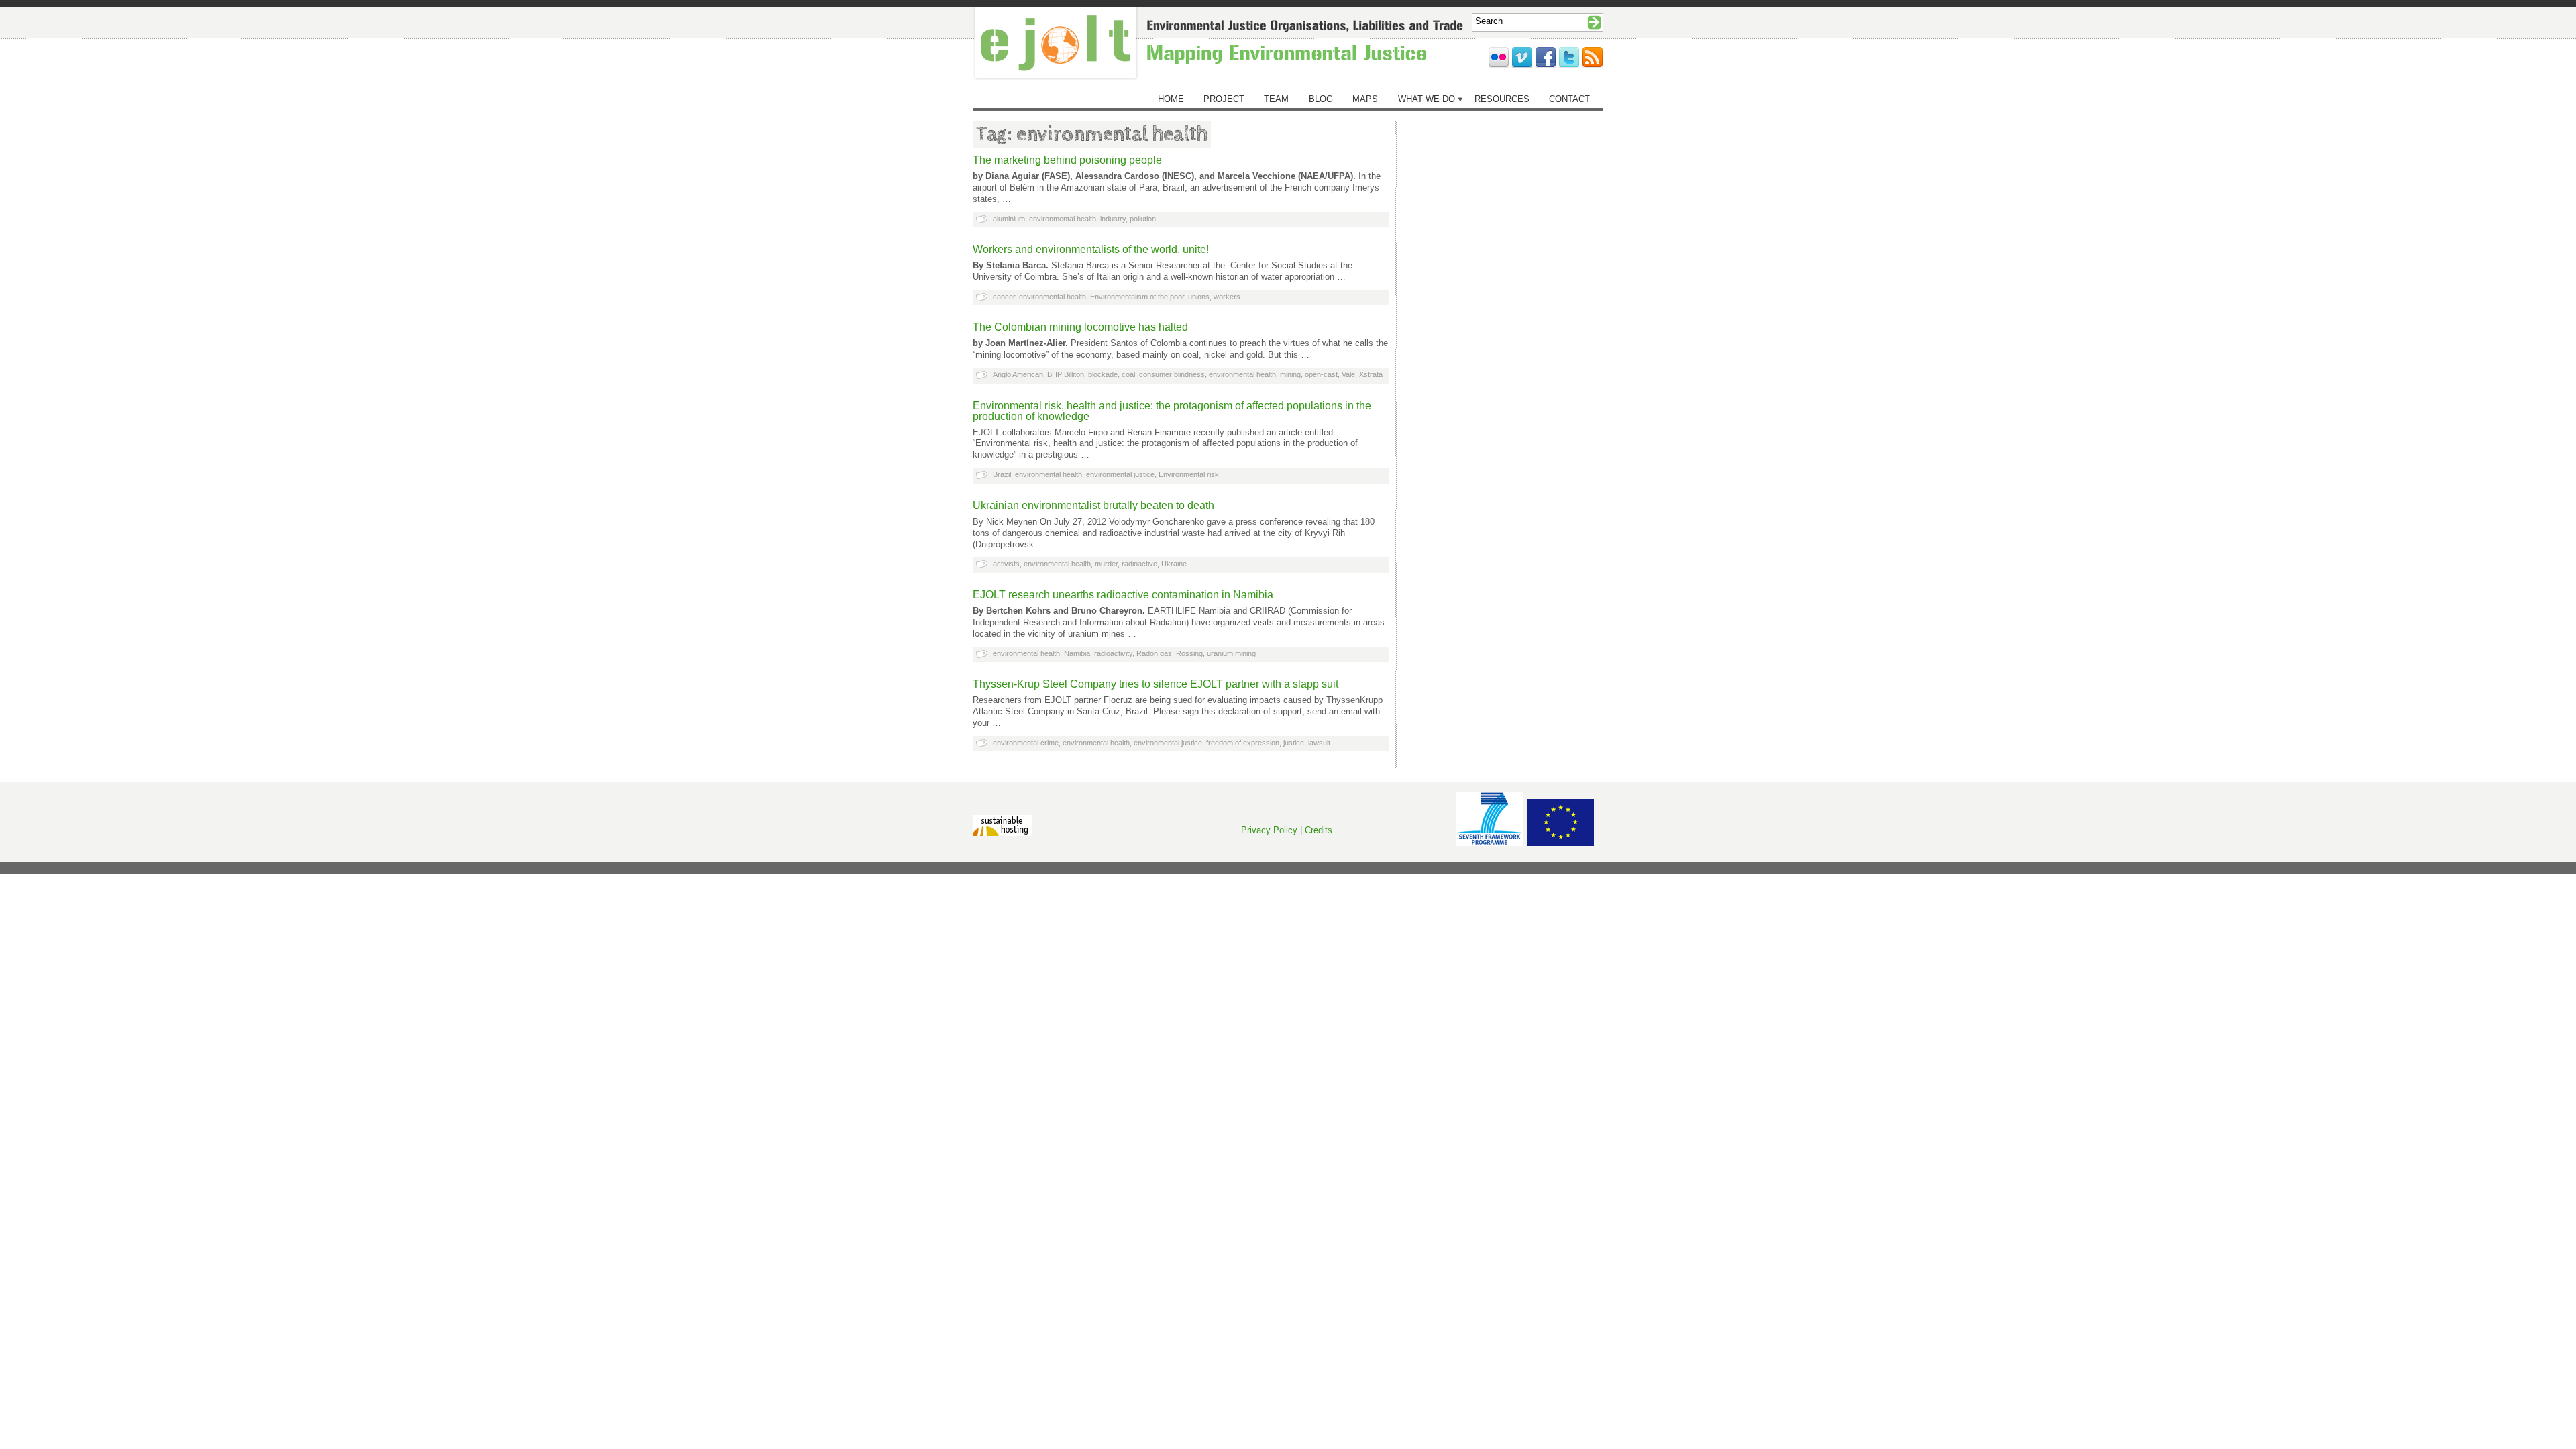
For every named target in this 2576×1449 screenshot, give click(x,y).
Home (1171, 99)
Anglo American (1018, 374)
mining (1290, 374)
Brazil (1002, 474)
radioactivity (1113, 653)
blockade (1103, 374)
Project (1224, 99)
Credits (1319, 830)
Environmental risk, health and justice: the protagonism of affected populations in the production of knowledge (1172, 411)
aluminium (1009, 219)
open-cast (1321, 374)
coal (1128, 374)
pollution (1143, 219)
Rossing (1189, 653)
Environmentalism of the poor (1137, 297)
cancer (1004, 297)
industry (1113, 219)
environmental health (1063, 219)
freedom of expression (1243, 743)
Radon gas (1154, 653)
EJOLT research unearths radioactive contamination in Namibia (1123, 595)
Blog (1321, 99)
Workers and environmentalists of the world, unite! (1091, 249)
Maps (1365, 99)
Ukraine (1174, 563)
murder (1106, 563)
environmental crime (1026, 743)
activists (1006, 563)
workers (1227, 297)
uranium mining (1231, 653)
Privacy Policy (1269, 830)
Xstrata (1371, 374)
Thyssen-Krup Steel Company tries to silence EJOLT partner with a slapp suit (1156, 684)
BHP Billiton (1066, 374)
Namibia (1077, 653)
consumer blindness (1172, 374)
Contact (1569, 99)
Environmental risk (1189, 474)
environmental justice (1120, 474)
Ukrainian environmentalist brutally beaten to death (1093, 505)
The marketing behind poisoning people (1067, 160)
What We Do (1427, 99)
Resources (1502, 99)
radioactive (1139, 563)
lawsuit (1319, 743)
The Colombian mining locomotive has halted (1080, 327)
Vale (1348, 374)
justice (1294, 743)
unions (1199, 297)
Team (1276, 99)
